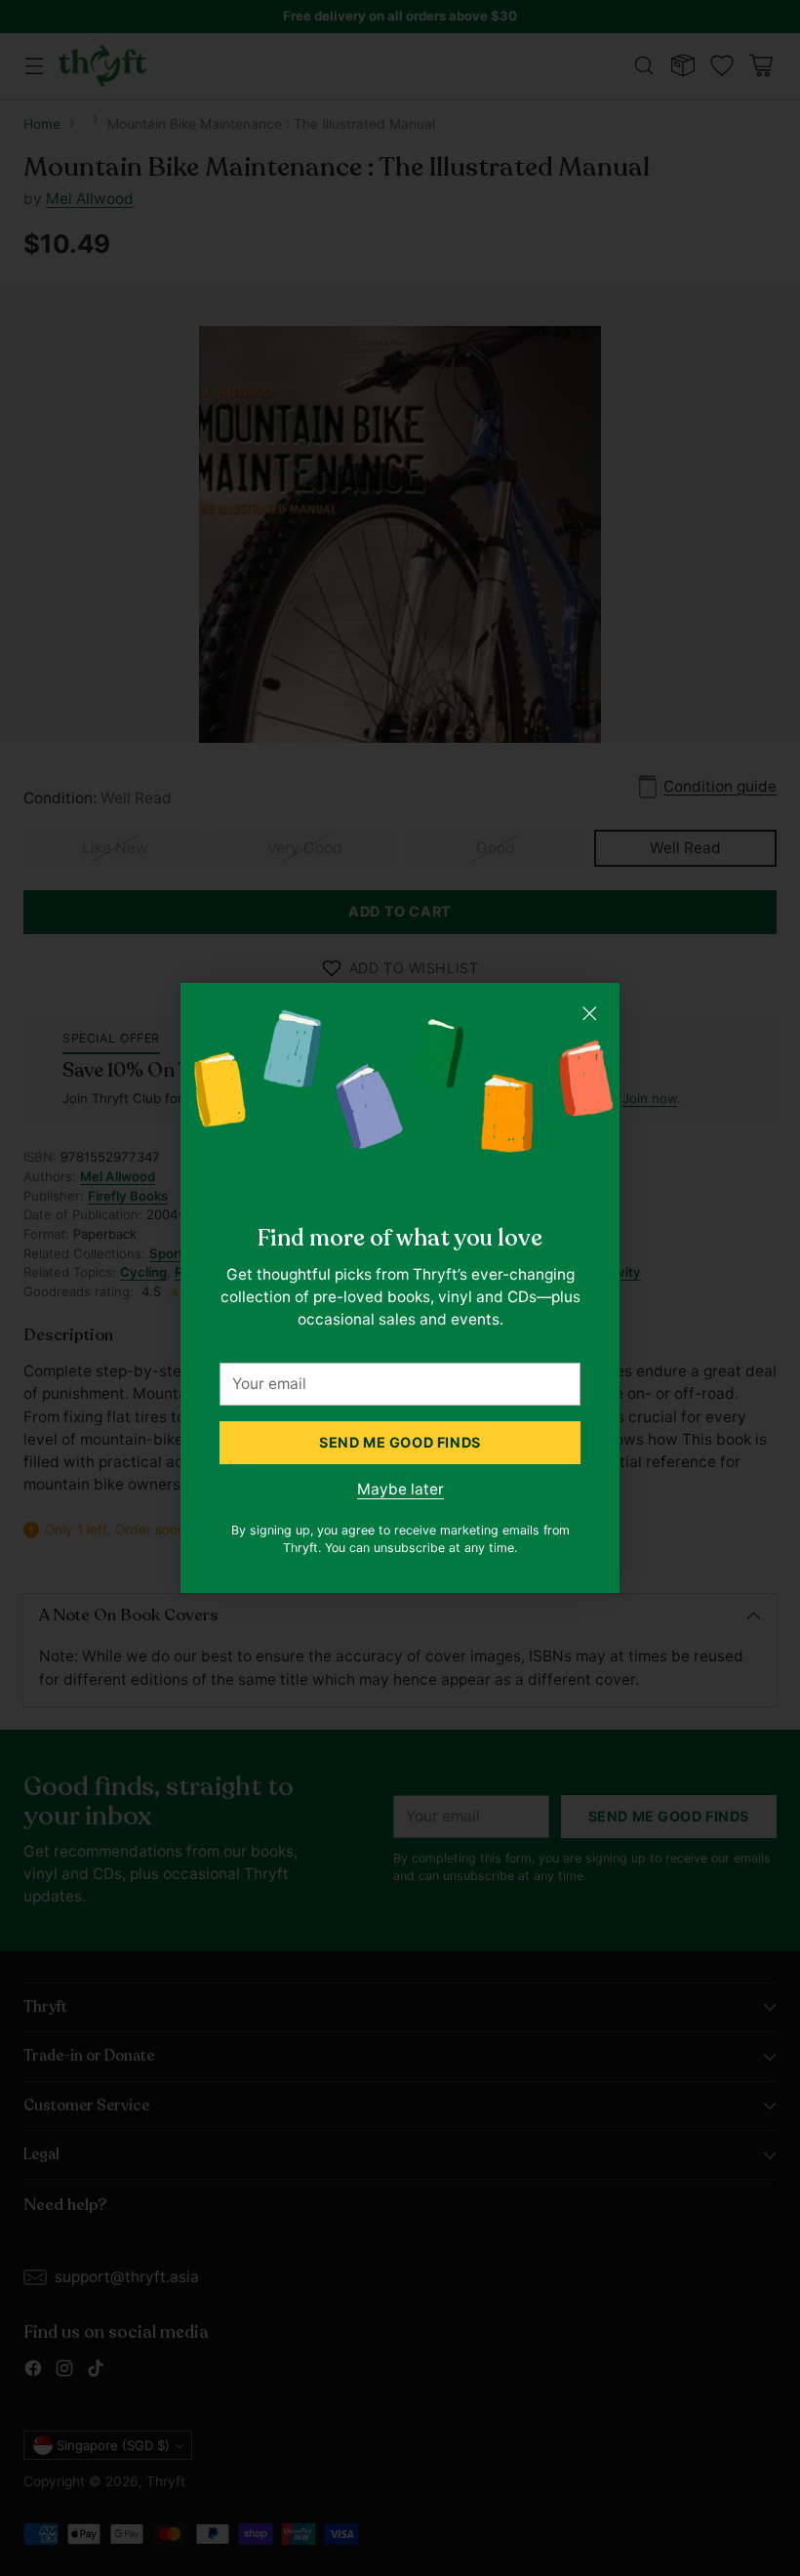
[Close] (589, 1013)
